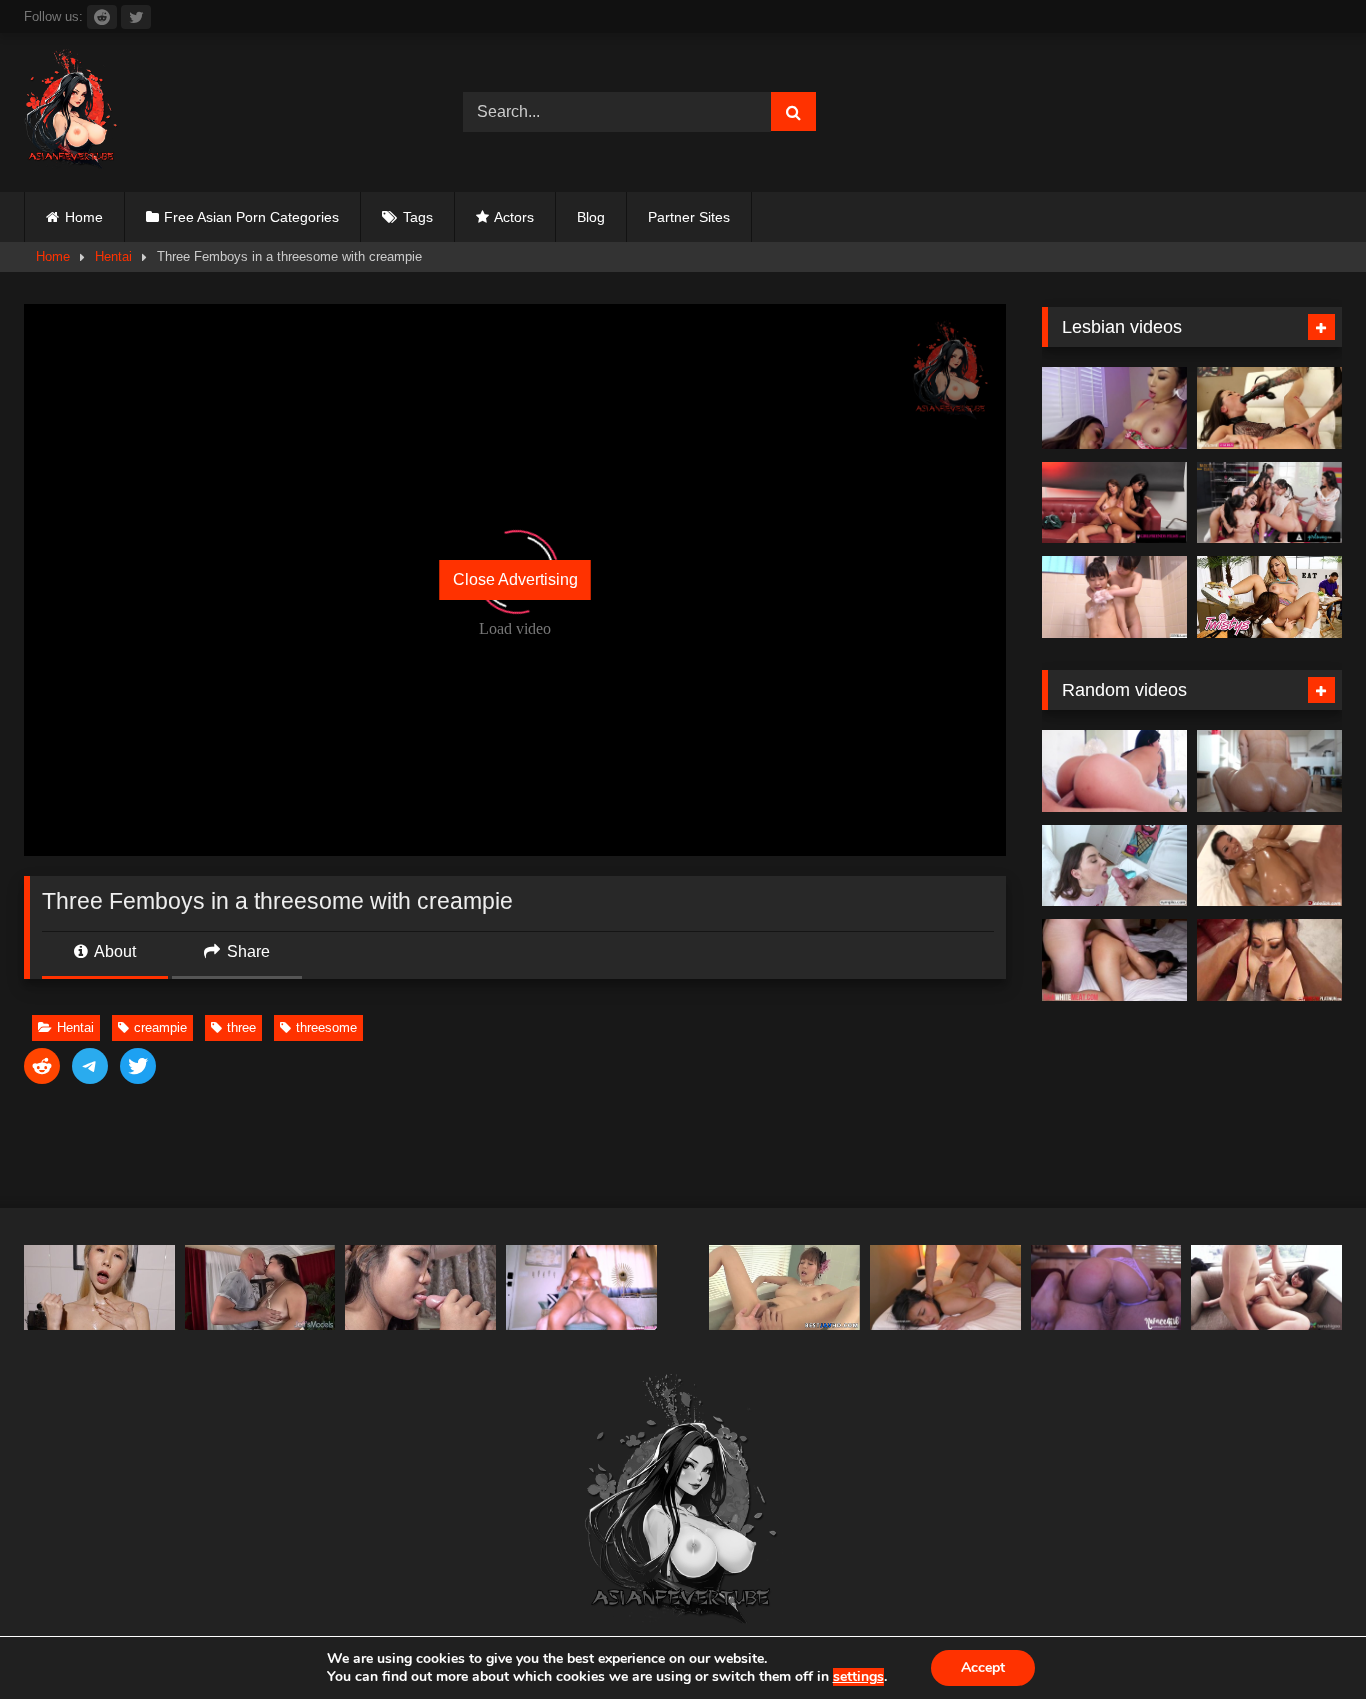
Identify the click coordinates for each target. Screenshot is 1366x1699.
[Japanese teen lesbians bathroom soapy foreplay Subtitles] (1114, 597)
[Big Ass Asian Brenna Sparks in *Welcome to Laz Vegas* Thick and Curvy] (1114, 771)
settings (858, 1677)
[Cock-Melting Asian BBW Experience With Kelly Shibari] (260, 1287)
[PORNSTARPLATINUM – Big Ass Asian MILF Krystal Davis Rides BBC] (1269, 960)
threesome (326, 1027)
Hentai (113, 256)
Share (246, 951)
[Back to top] (1304, 1639)
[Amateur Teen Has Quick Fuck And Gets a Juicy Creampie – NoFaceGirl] (1106, 1287)
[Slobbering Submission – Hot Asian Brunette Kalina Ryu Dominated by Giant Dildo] (1269, 408)
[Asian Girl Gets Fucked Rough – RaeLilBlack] (945, 1287)
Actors (514, 217)
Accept (983, 1667)
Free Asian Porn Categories (251, 217)
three (241, 1027)
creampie (160, 1027)
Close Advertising (515, 579)
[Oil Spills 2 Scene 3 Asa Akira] (1269, 866)
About (113, 951)
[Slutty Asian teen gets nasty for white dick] (1114, 960)
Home (84, 217)
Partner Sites (689, 217)
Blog (591, 217)
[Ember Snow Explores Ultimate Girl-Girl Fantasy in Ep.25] (1114, 503)
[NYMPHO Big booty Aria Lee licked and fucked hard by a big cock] (1114, 866)
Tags (418, 217)
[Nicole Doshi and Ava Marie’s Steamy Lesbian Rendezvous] (1114, 408)
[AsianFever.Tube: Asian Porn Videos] (72, 112)
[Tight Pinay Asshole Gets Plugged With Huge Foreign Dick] (420, 1287)
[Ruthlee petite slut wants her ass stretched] (1269, 771)
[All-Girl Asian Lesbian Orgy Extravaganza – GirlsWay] (1269, 503)
